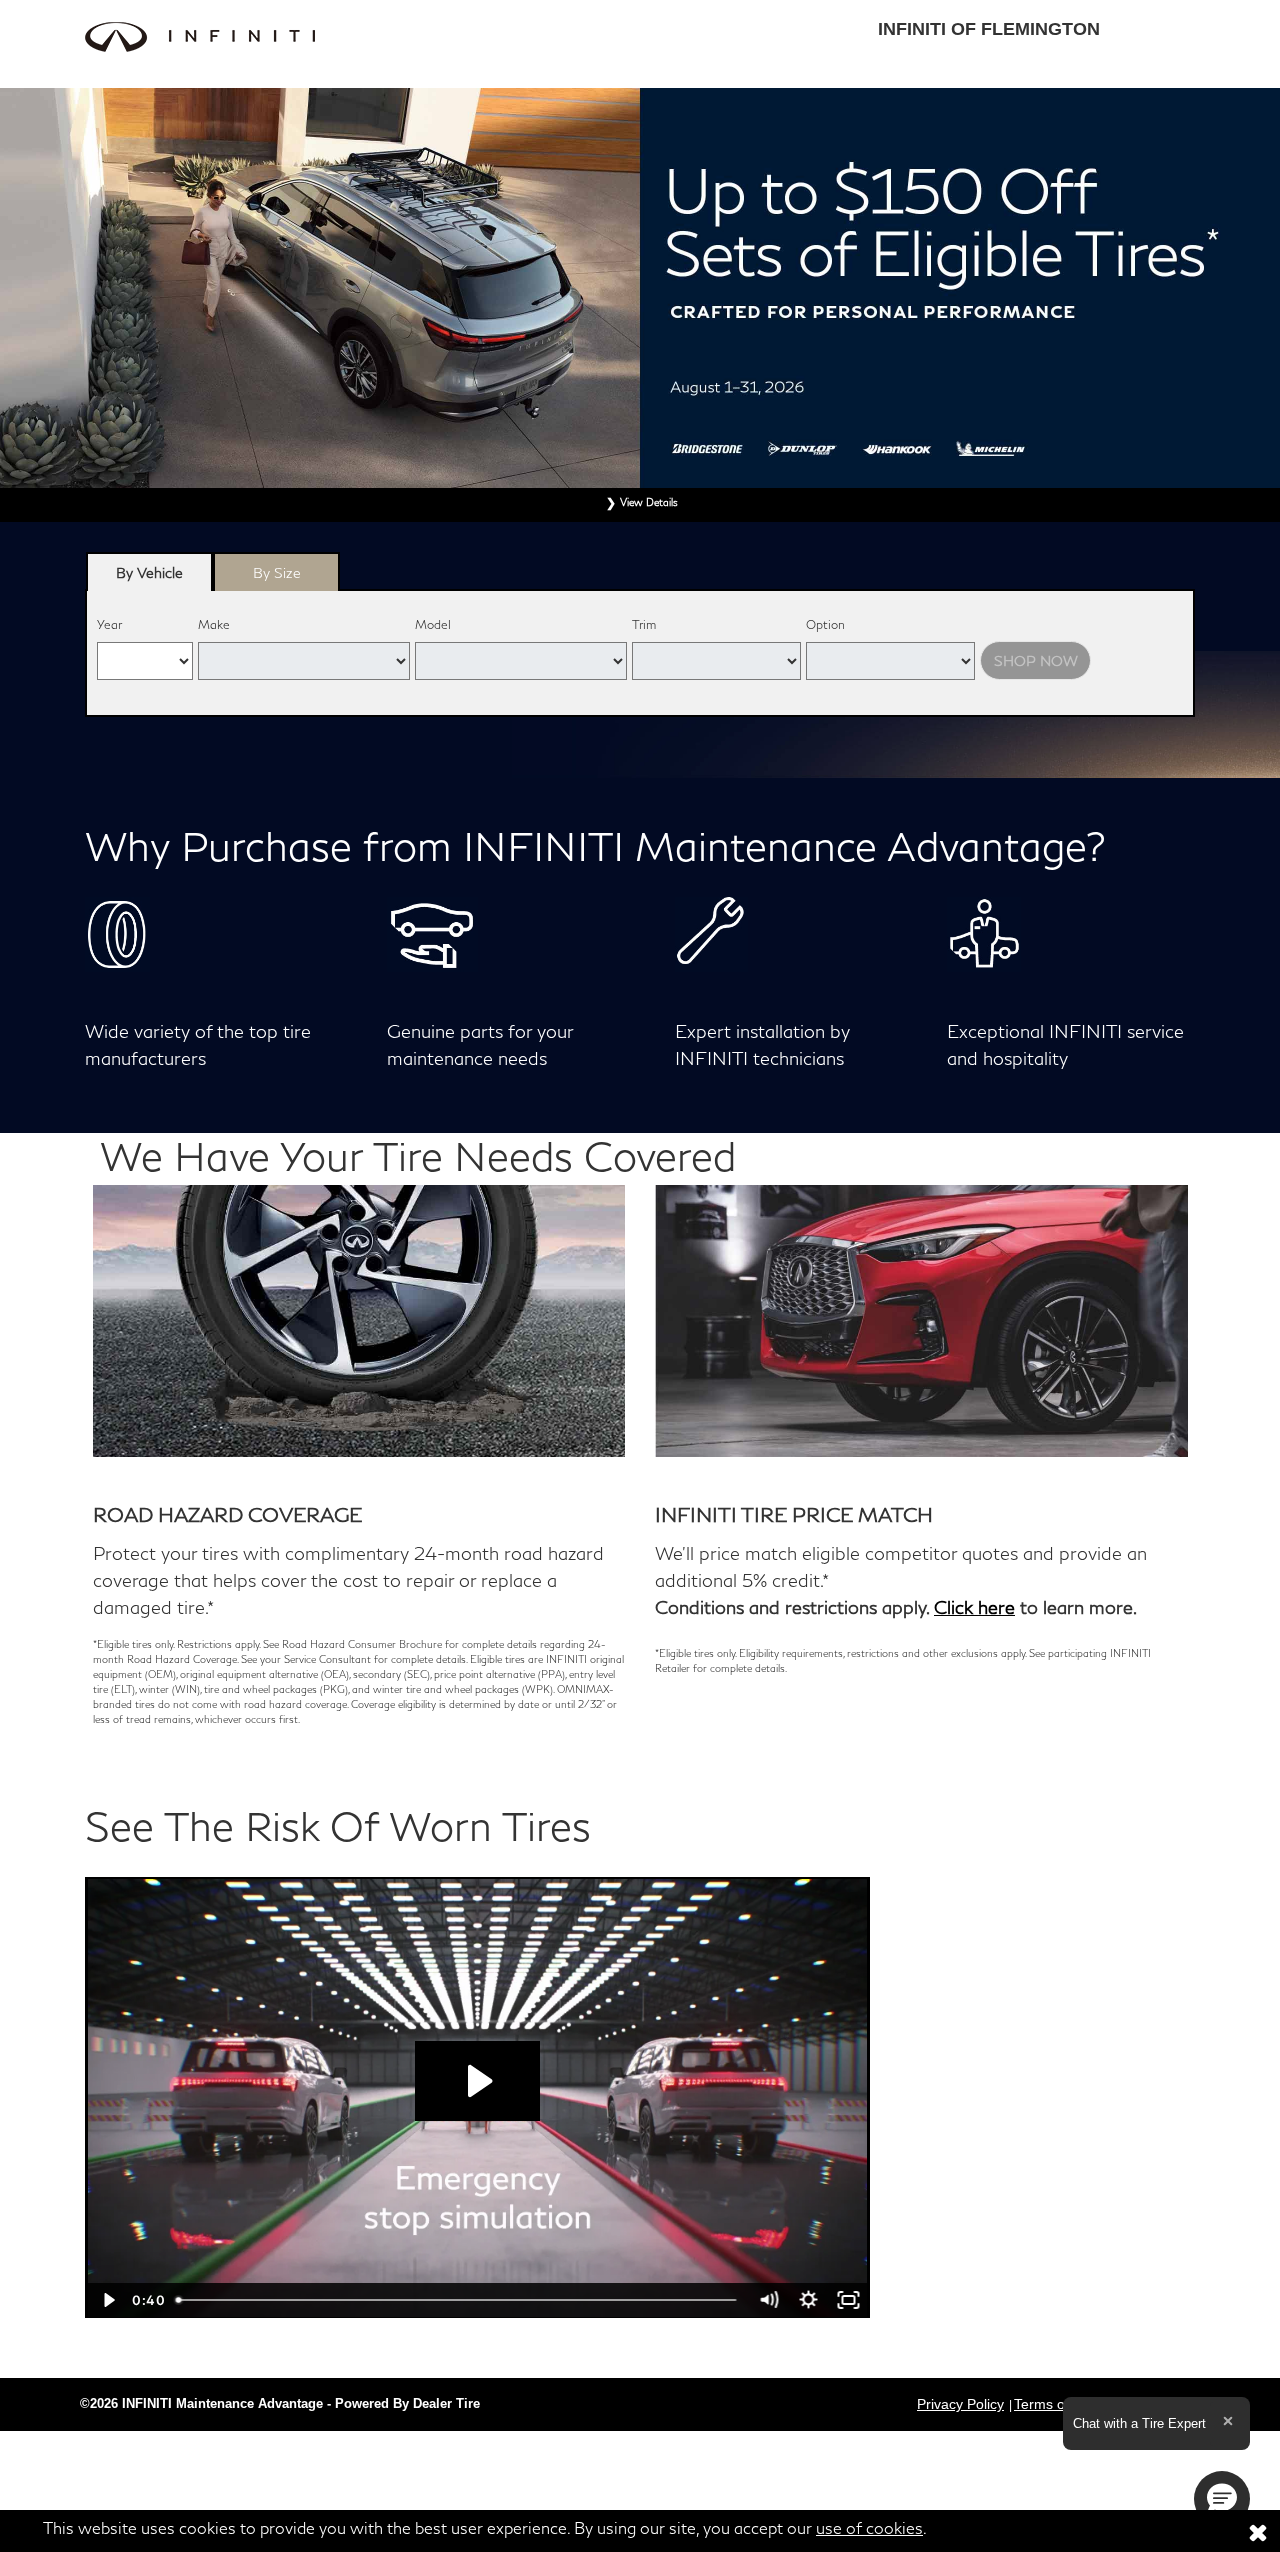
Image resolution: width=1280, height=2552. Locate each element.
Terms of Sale (1057, 2404)
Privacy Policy (960, 2404)
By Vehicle (149, 572)
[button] (1222, 2499)
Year (109, 624)
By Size (277, 572)
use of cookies (869, 2527)
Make (214, 624)
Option (825, 624)
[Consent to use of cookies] (1258, 2531)
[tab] (149, 571)
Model (433, 624)
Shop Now (1036, 660)
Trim (644, 624)
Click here (974, 1607)
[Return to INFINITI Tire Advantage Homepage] (355, 36)
